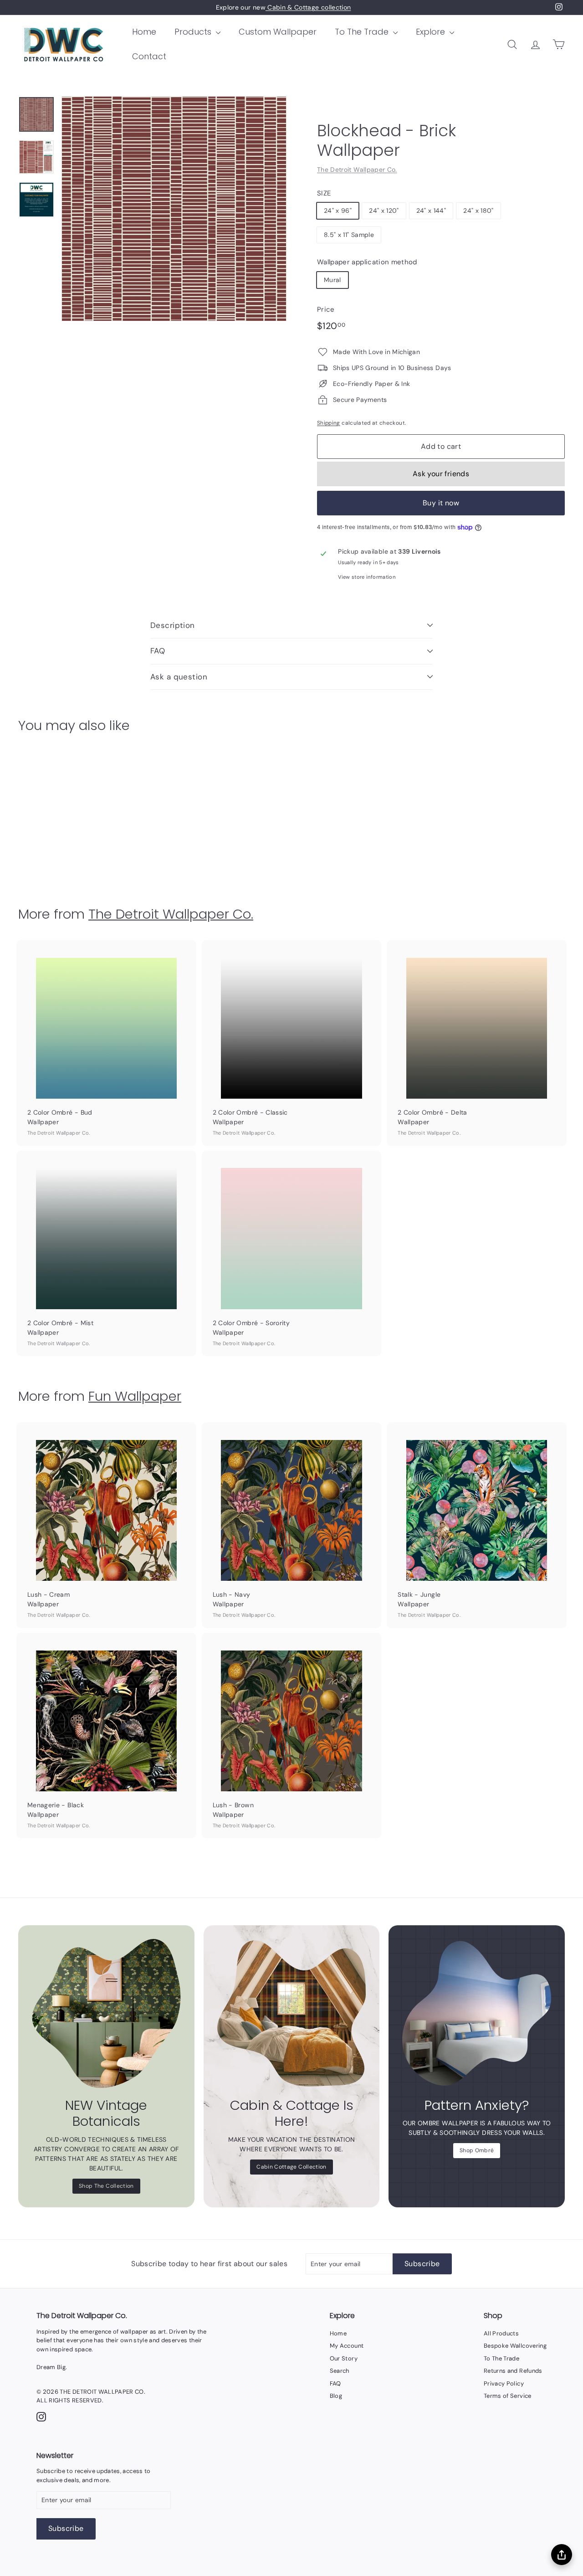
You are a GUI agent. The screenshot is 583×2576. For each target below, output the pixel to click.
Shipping (329, 423)
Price (326, 309)
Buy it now (441, 503)
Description (173, 625)
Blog (336, 2396)
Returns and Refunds (513, 2371)
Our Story (344, 2358)
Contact (149, 56)
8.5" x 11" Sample (349, 235)
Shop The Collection (106, 2186)
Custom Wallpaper (278, 32)
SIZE (324, 193)
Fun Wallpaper (135, 1396)
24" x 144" (431, 211)
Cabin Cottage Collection (291, 2167)
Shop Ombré (477, 2150)
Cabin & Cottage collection (308, 7)
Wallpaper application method (367, 262)
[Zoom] (174, 209)
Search (340, 2371)
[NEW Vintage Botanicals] (106, 2013)
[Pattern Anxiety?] (477, 2013)
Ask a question (179, 677)
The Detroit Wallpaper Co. (357, 170)
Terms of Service (508, 2396)
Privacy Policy (504, 2383)
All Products (501, 2333)
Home (144, 32)
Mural (332, 280)
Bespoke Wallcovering (515, 2346)
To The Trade (363, 32)
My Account (347, 2346)
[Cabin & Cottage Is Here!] (292, 2013)
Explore (432, 32)
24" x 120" (384, 211)
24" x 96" (338, 211)
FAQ (158, 651)
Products (194, 32)
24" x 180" (478, 211)
